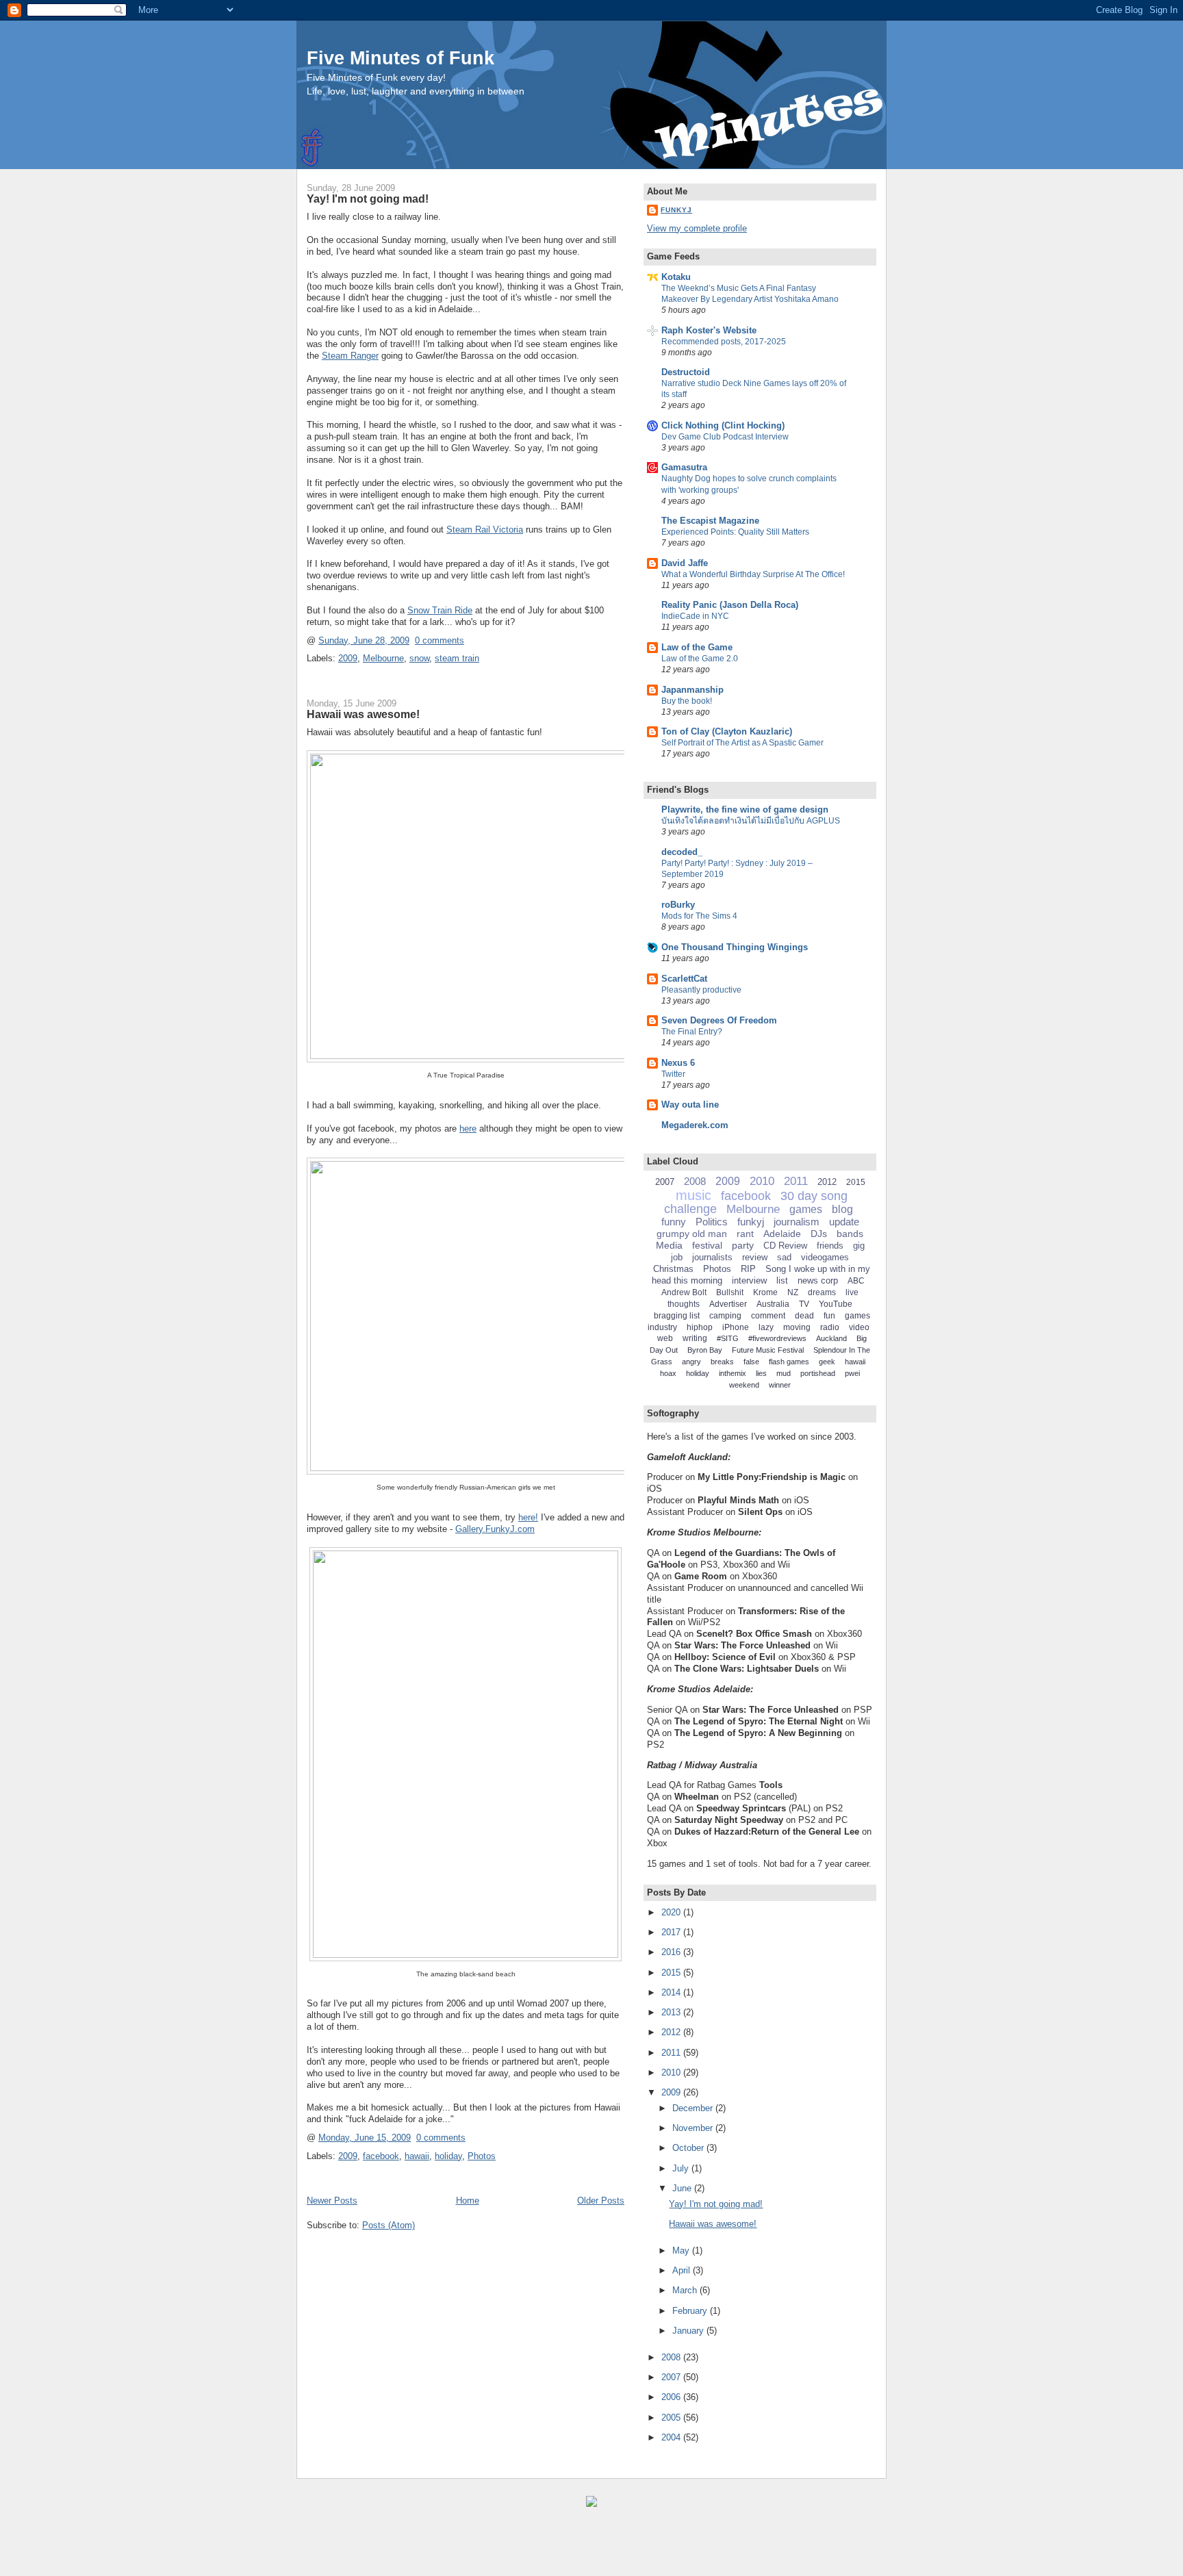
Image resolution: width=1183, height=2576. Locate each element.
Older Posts (601, 2201)
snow (419, 658)
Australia (773, 1304)
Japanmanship (692, 690)
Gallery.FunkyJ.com (495, 1529)
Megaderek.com (695, 1125)
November (694, 2128)
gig (859, 1246)
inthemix (733, 1373)
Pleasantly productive (701, 990)
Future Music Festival (768, 1350)
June (683, 2188)
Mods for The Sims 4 (699, 916)
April (683, 2270)
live (852, 1292)
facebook (381, 2156)
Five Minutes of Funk (400, 58)
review (755, 1257)
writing (695, 1338)
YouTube (836, 1304)
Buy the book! (687, 701)
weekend (744, 1385)
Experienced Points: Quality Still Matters (735, 532)
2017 (672, 1932)
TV (804, 1304)
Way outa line (690, 1105)
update (844, 1222)
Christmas (673, 1269)
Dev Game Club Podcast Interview (725, 437)
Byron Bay (705, 1350)
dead (804, 1316)
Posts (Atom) (389, 2225)
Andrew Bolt (684, 1292)
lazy (766, 1327)
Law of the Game (697, 647)
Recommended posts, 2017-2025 (724, 342)
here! (528, 1517)
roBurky (678, 905)
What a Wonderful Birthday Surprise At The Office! (753, 574)
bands (850, 1234)
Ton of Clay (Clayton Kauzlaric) (727, 731)
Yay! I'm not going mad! (368, 199)
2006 (672, 2397)
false (751, 1362)
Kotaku (676, 277)
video (859, 1327)
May (682, 2250)
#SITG (728, 1338)
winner (780, 1385)
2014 (672, 1992)
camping (725, 1316)
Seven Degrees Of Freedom (719, 1020)
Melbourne (383, 658)
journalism (797, 1222)
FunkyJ (676, 210)
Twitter (673, 1074)
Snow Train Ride (440, 610)
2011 (796, 1181)
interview (749, 1280)
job (677, 1257)
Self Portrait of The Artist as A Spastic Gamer (742, 743)
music (694, 1195)
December (694, 2108)
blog (842, 1209)
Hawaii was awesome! (363, 714)
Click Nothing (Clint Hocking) (723, 425)
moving (797, 1327)
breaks (722, 1362)
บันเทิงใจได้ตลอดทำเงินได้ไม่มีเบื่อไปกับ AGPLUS (751, 821)
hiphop (700, 1327)
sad (784, 1257)
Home (468, 2201)
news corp (818, 1280)
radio (830, 1327)
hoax (668, 1373)
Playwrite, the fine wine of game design (745, 809)
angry (691, 1362)
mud (784, 1373)
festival (707, 1245)
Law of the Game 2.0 (700, 659)
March (686, 2290)
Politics (712, 1222)
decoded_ (682, 852)
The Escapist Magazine (710, 521)
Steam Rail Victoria (485, 530)
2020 (672, 1912)
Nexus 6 (678, 1063)
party (743, 1245)
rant (745, 1234)
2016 (672, 1952)
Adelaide (782, 1234)
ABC (856, 1281)
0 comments (440, 640)
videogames (825, 1257)
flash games (789, 1362)
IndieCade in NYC (695, 616)
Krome (765, 1292)
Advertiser (728, 1304)
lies (761, 1373)
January (689, 2331)
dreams (822, 1292)
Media (669, 1245)
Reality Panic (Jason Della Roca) (730, 605)
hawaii (417, 2156)
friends (830, 1246)
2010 (762, 1181)
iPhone (736, 1327)
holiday (448, 2156)
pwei (852, 1373)
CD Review (785, 1246)
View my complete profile (697, 228)
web (665, 1338)
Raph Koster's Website (709, 330)
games (806, 1209)
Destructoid (686, 372)
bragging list (677, 1316)
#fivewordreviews (777, 1338)
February (691, 2311)
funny (674, 1222)
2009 (348, 658)
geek (827, 1362)
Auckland (831, 1338)
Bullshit (730, 1292)
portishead (818, 1373)
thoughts (684, 1304)
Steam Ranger (350, 356)
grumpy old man (692, 1234)
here (468, 1128)
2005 (672, 2418)
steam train (457, 658)
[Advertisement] (164, 2549)
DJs (819, 1234)
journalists (712, 1257)
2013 (672, 2012)
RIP (748, 1269)
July (682, 2168)
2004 (672, 2437)
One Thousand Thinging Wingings (735, 947)
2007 (665, 1182)
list (782, 1280)
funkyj (751, 1222)
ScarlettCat (684, 979)
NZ (793, 1292)
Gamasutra (684, 467)
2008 (695, 1181)
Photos (482, 2156)
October (689, 2148)
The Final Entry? (692, 1032)
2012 (827, 1182)
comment (768, 1316)
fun (829, 1316)
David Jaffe (685, 563)
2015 (856, 1182)
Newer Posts (332, 2201)
